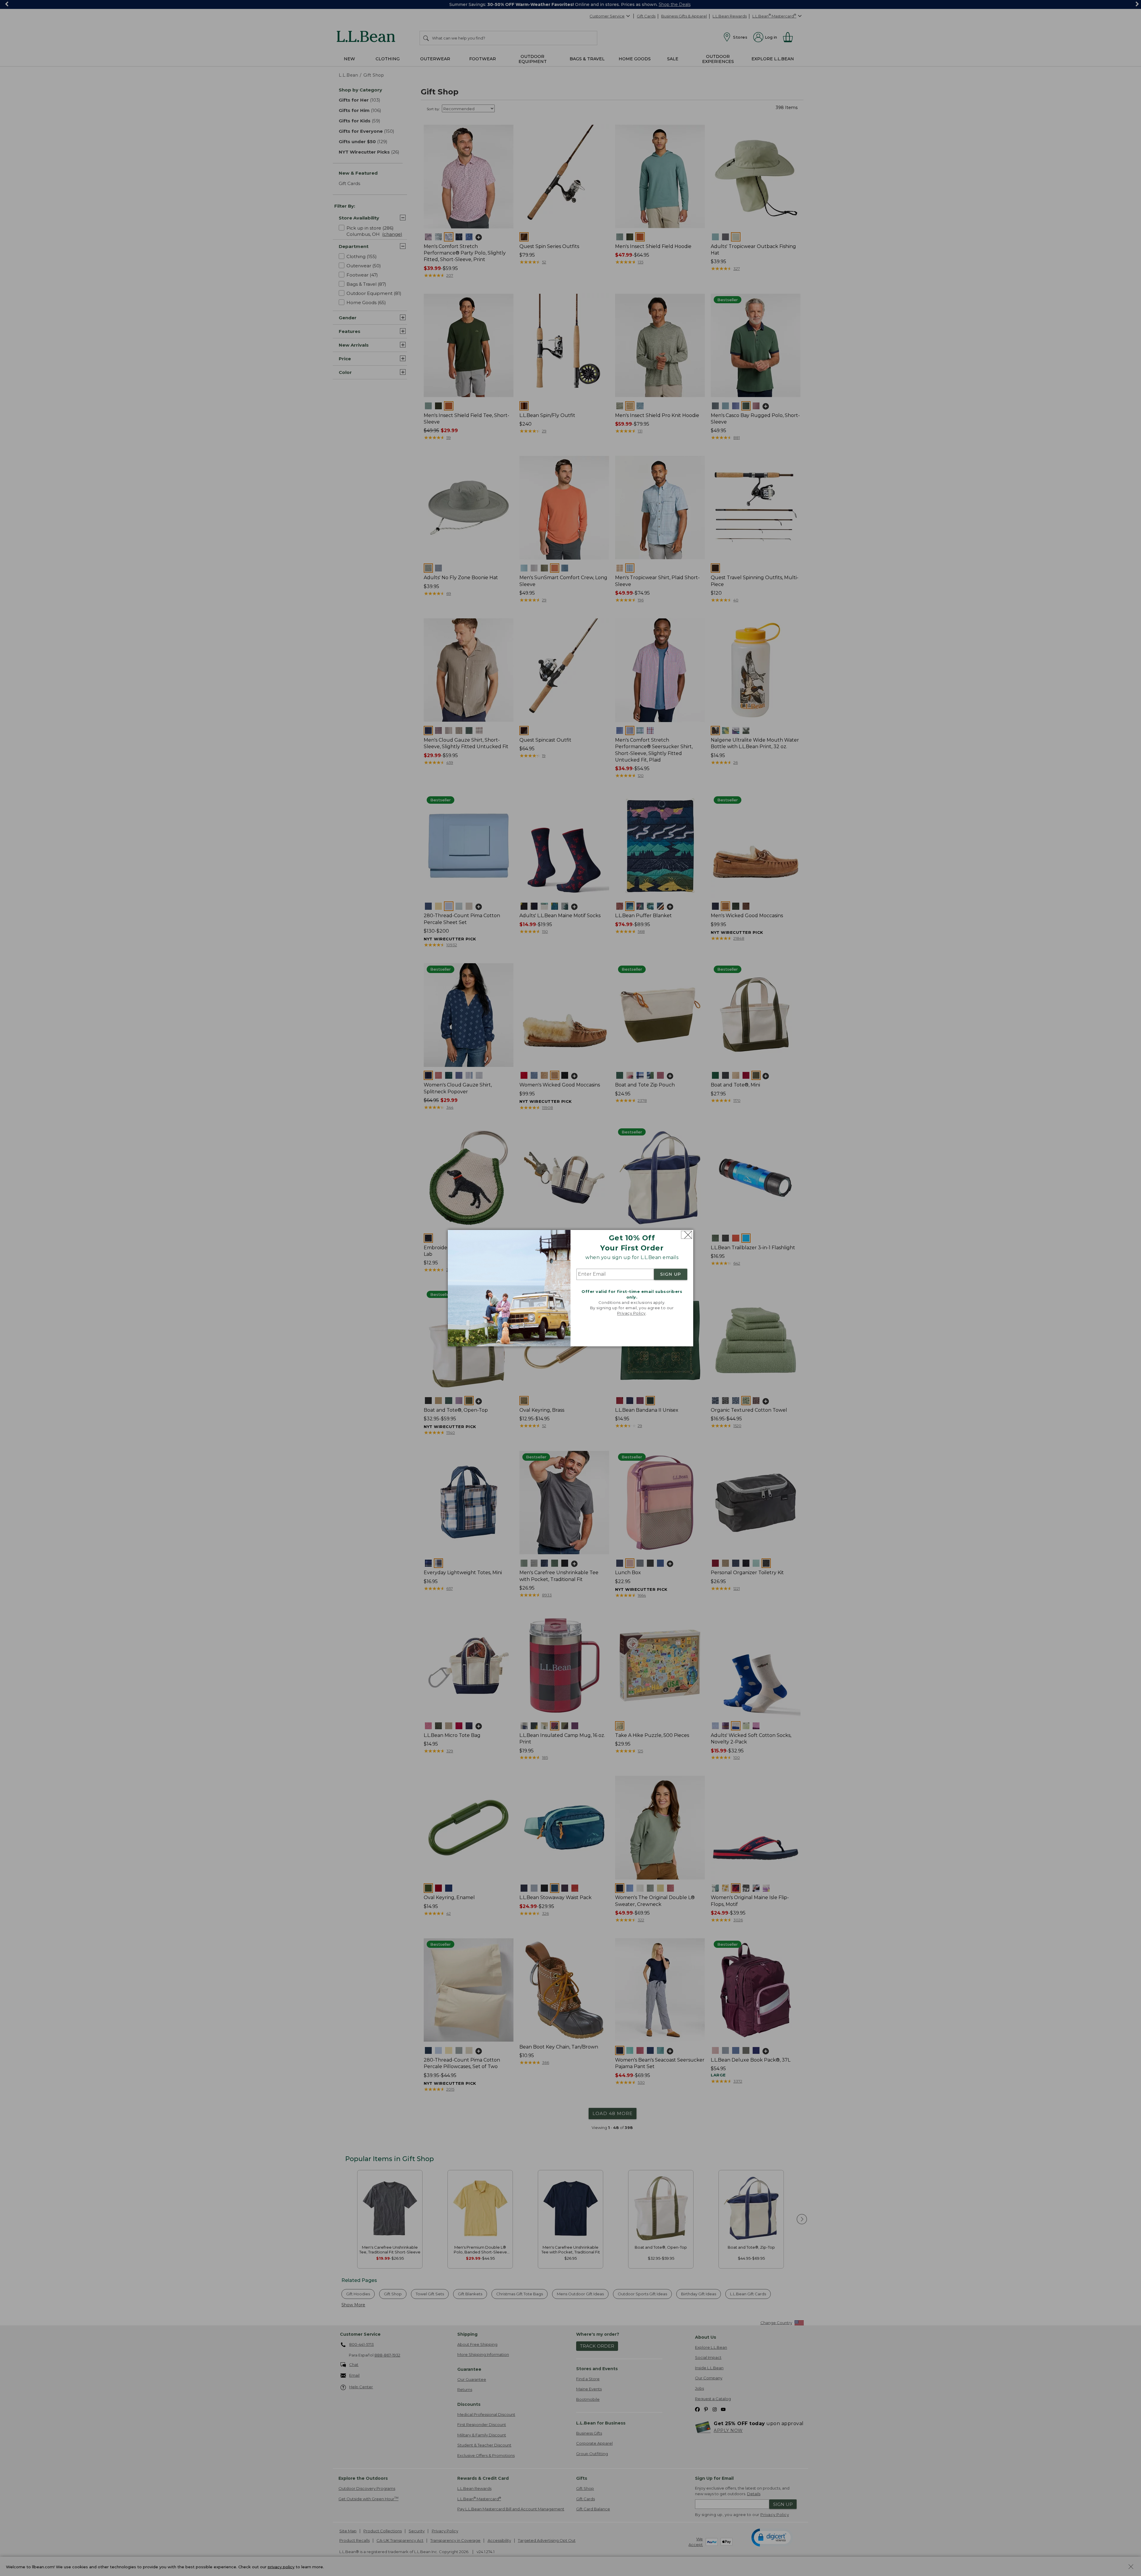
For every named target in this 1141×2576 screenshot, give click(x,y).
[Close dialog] (687, 1235)
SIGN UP (671, 1274)
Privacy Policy (631, 1313)
